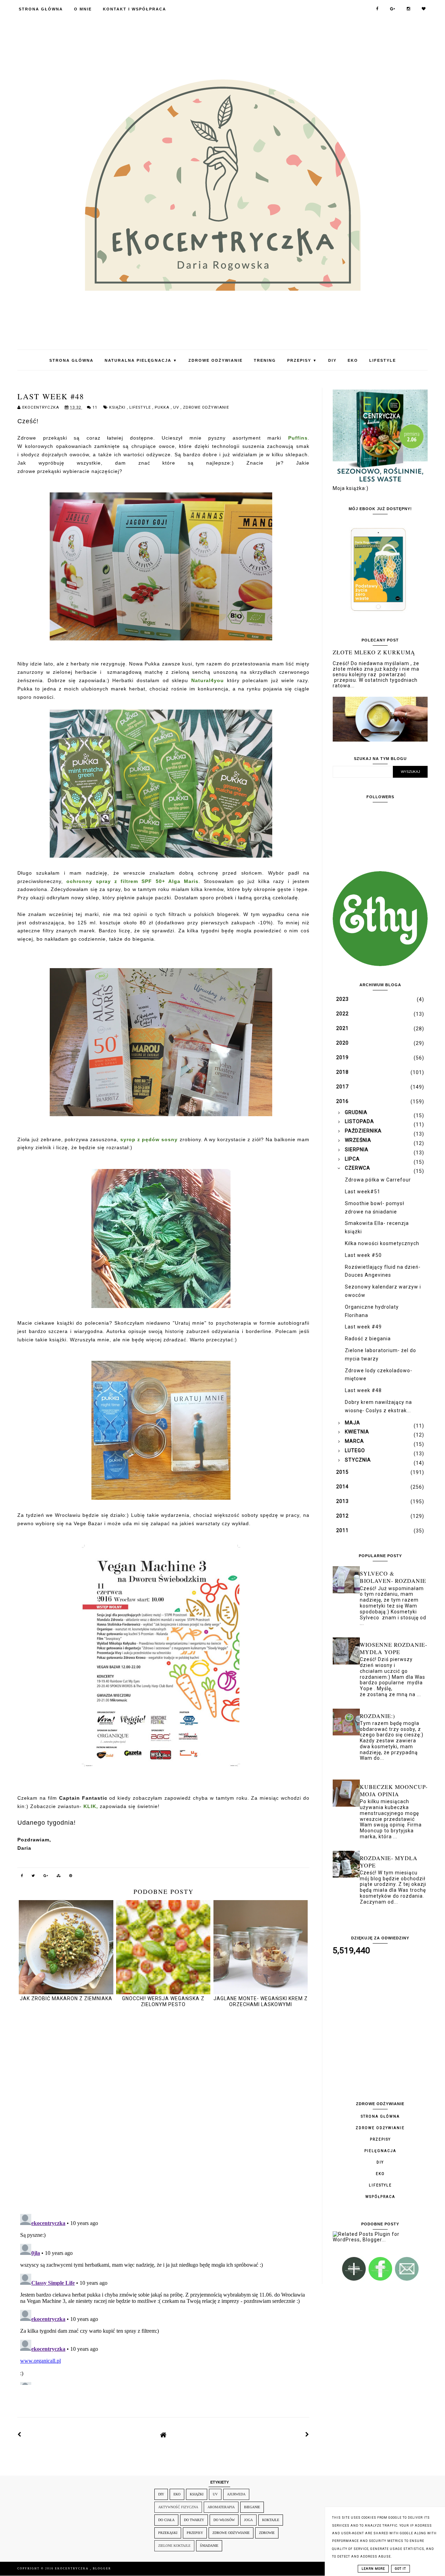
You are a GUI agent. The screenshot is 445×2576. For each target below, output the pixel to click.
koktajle (271, 2520)
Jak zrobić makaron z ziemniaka (66, 1998)
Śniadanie (209, 2546)
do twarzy (194, 2520)
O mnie (83, 9)
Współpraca (380, 2197)
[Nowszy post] (19, 2435)
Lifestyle (383, 360)
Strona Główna (41, 9)
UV (177, 407)
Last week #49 (363, 1327)
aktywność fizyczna (178, 2507)
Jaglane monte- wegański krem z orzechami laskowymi (261, 2001)
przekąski (168, 2533)
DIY (332, 360)
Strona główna (380, 2116)
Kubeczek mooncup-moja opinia (394, 1790)
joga (248, 2520)
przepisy (195, 2533)
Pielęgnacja (380, 2151)
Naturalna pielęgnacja (141, 360)
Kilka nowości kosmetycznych (382, 1243)
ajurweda (236, 2494)
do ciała (166, 2520)
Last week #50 (363, 1255)
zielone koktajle (174, 2546)
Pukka (163, 407)
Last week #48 (363, 1390)
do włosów (224, 2520)
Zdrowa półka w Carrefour (378, 1180)
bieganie (252, 2507)
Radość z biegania (368, 1339)
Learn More (373, 2569)
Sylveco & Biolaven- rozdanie (393, 1577)
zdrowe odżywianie (206, 407)
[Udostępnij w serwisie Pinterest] (71, 1877)
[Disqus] (163, 2111)
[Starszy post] (307, 2435)
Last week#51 (363, 1192)
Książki (118, 407)
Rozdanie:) (377, 1716)
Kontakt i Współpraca (135, 9)
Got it (400, 2569)
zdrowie (267, 2533)
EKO (353, 360)
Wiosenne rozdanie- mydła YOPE (394, 1648)
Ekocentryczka (72, 2569)
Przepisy (302, 360)
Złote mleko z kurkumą (374, 652)
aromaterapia (221, 2507)
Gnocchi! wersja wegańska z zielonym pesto (163, 2001)
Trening (265, 360)
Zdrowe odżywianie (216, 360)
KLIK (90, 1806)
